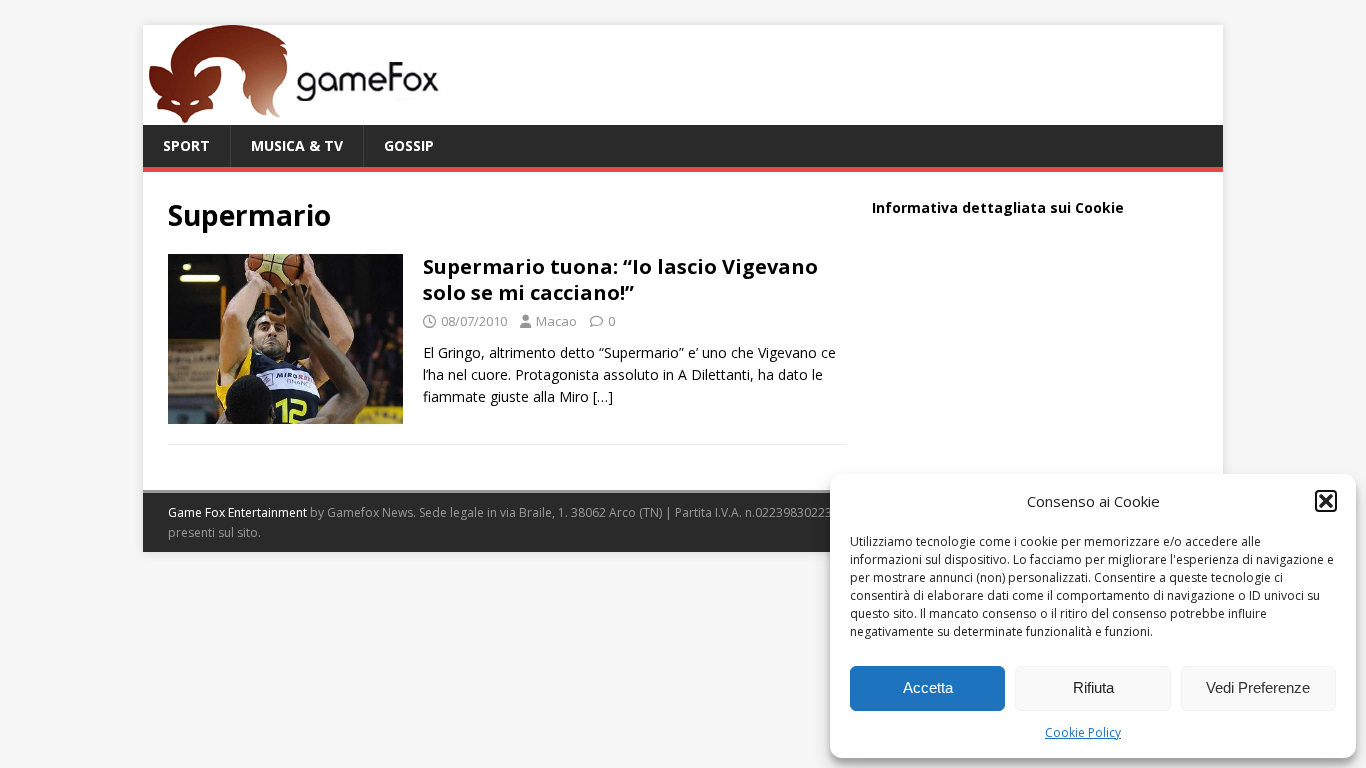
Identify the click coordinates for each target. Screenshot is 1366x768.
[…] (603, 396)
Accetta (928, 687)
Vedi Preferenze (1258, 687)
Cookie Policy (1083, 732)
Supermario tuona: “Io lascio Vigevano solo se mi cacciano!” (620, 279)
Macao (556, 321)
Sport (186, 145)
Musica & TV (297, 145)
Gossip (409, 145)
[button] (1326, 501)
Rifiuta (1093, 687)
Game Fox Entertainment (237, 512)
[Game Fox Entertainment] (293, 113)
